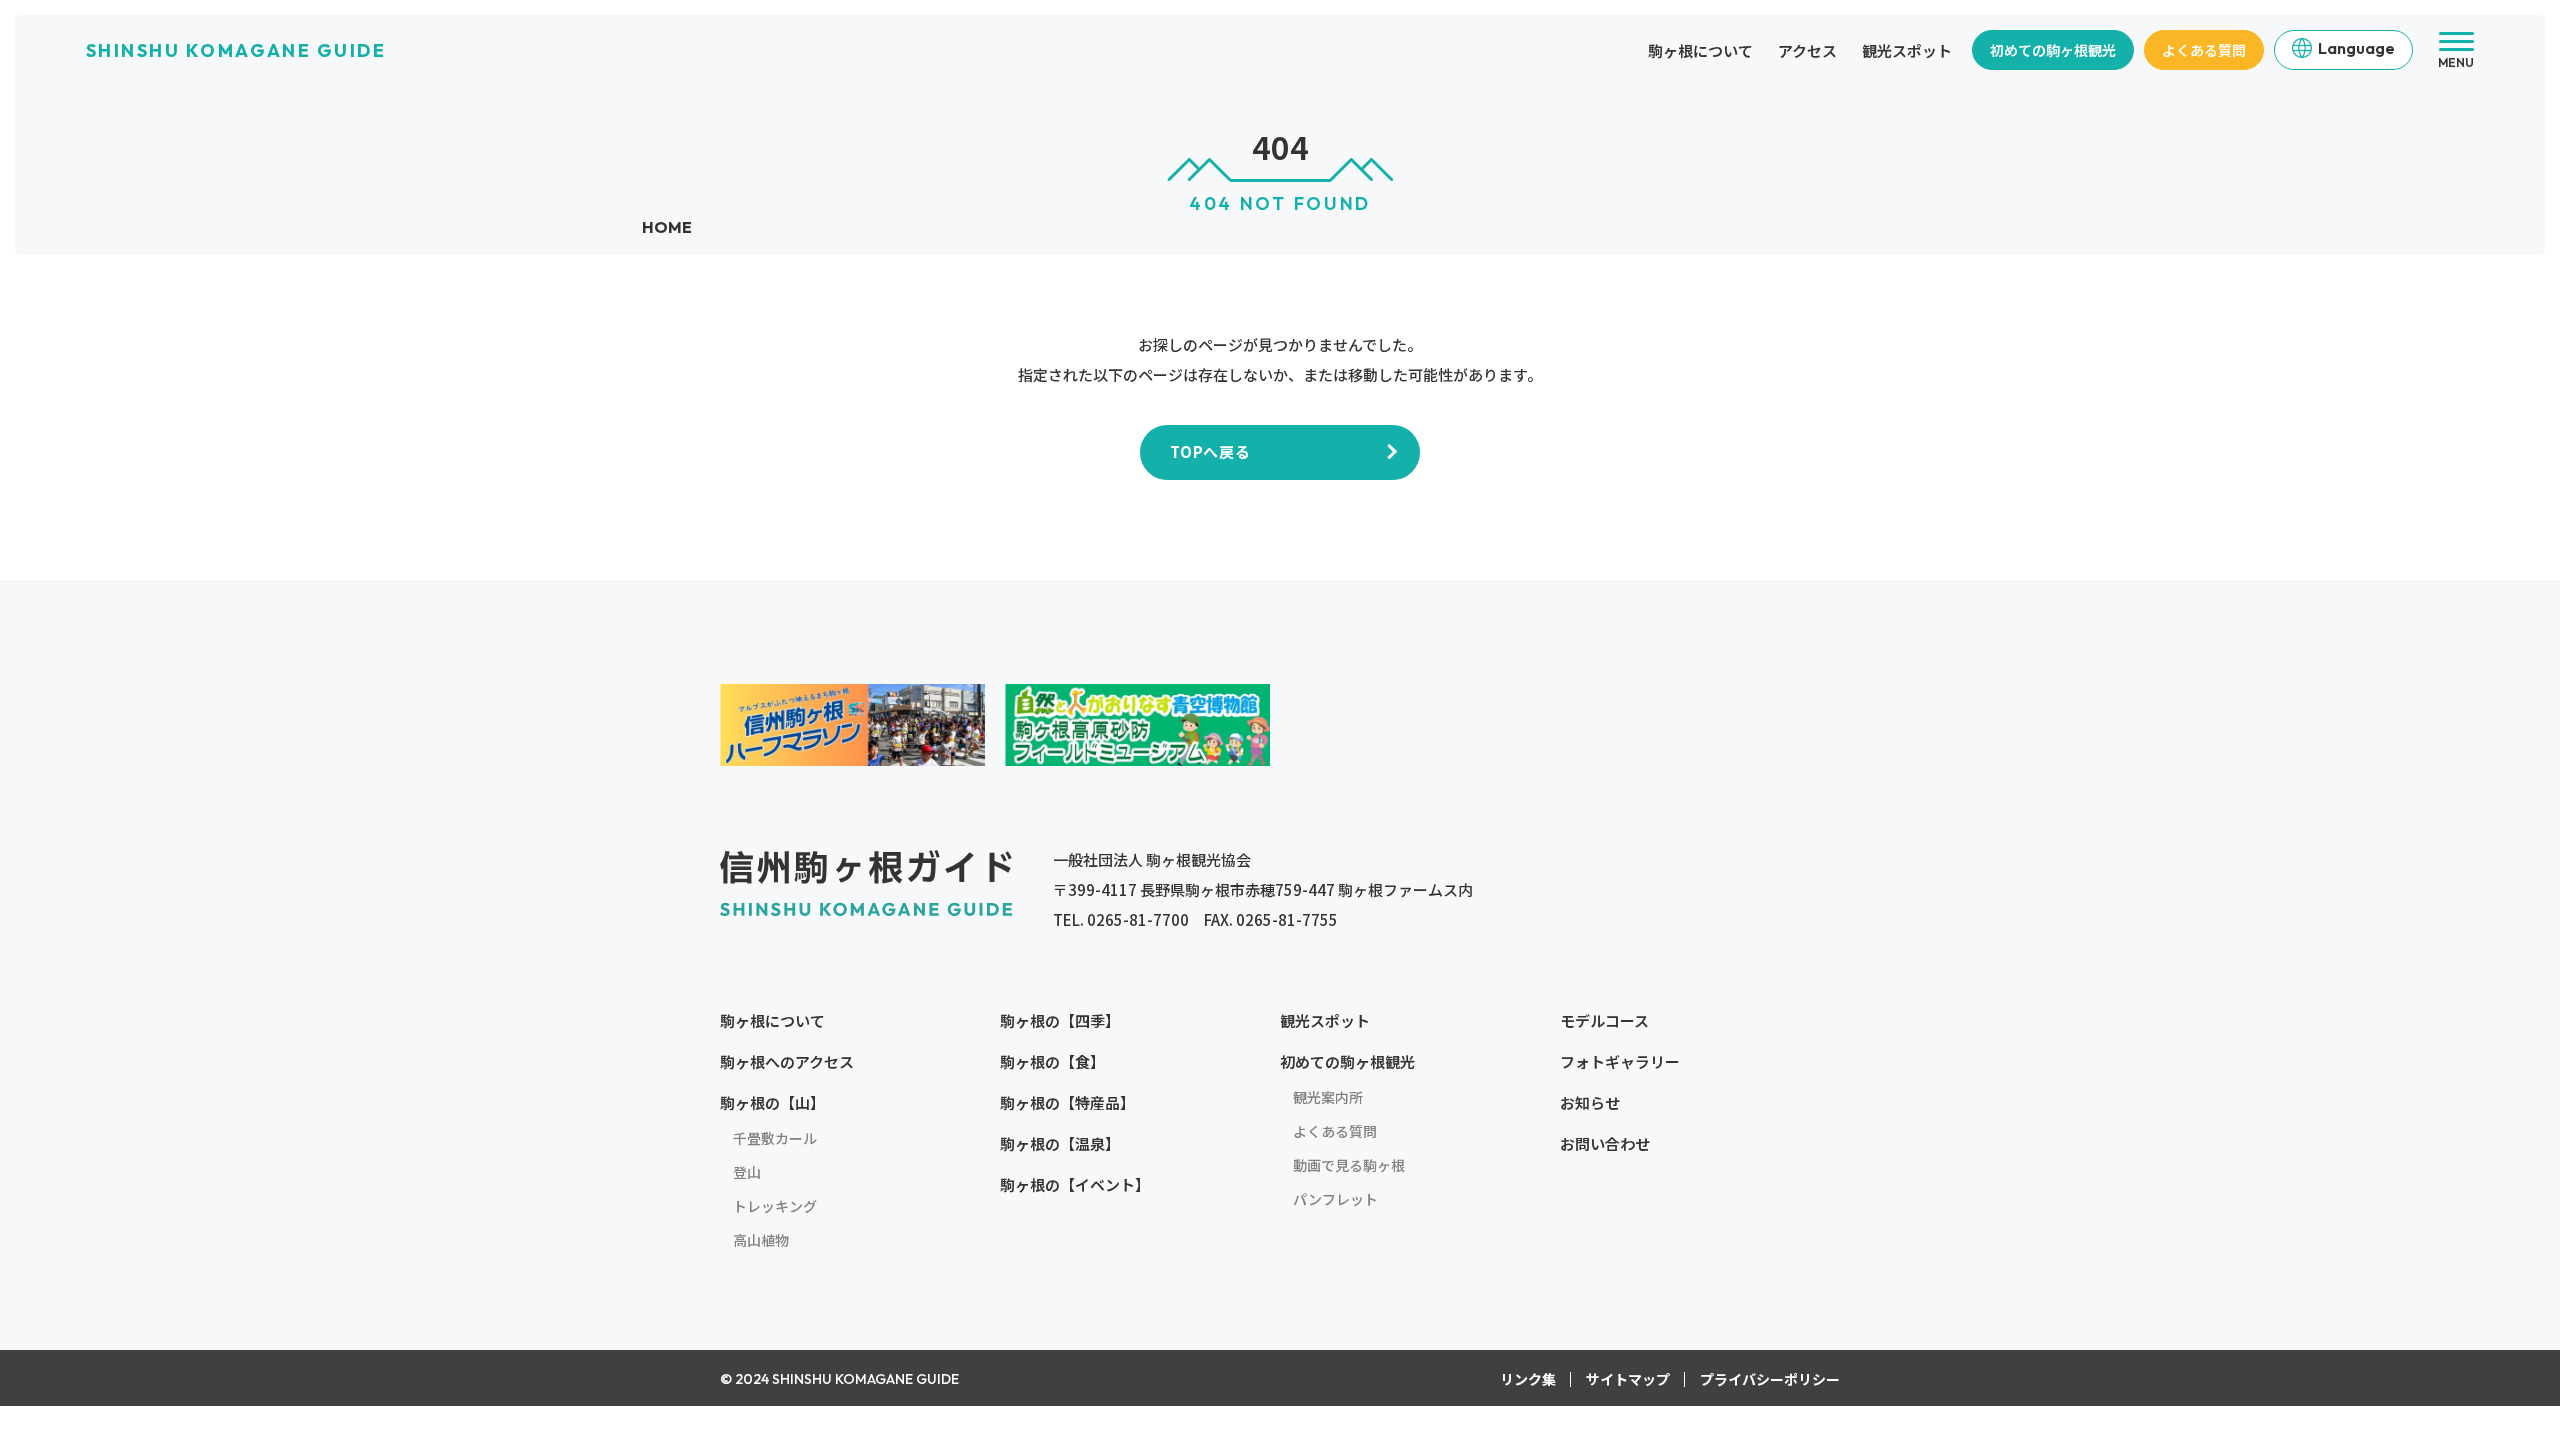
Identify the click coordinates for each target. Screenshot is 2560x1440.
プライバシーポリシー (1770, 1379)
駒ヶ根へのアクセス (787, 1061)
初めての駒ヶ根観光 (2053, 50)
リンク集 (1528, 1379)
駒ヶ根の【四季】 (1060, 1020)
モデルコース (1604, 1020)
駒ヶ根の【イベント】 (1075, 1184)
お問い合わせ (1605, 1143)
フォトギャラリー (1620, 1061)
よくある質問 (2204, 50)
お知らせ (1590, 1102)
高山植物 (761, 1240)
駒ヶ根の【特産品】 (1067, 1102)
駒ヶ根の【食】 (1052, 1061)
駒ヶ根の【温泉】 (1060, 1143)
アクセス (1807, 50)
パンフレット (1335, 1199)
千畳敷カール (775, 1138)
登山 (747, 1172)
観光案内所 (1328, 1097)
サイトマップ (1628, 1379)
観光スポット (1907, 50)
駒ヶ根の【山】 (772, 1102)
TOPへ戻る (1210, 451)
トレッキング (775, 1206)
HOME (667, 227)
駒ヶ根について (1700, 50)
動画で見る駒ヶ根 (1349, 1165)
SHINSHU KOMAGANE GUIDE (236, 50)
